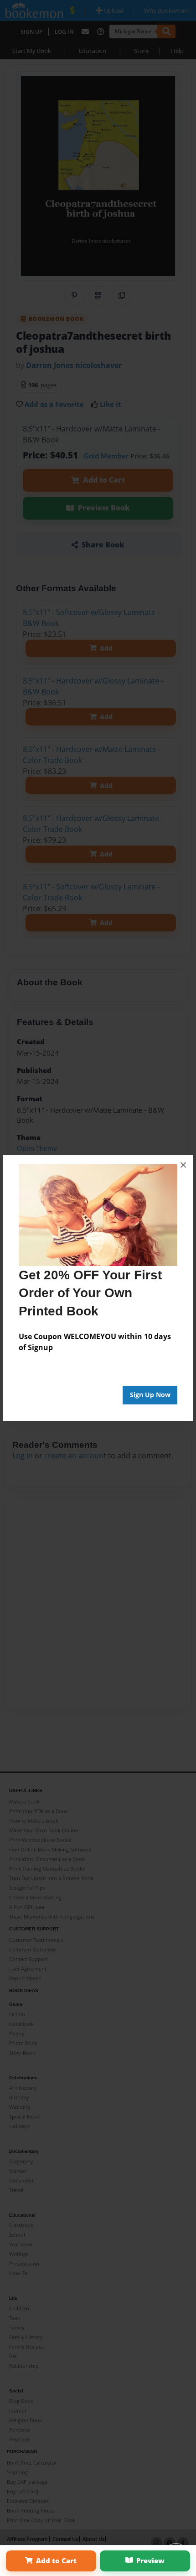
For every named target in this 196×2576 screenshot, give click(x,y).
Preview (150, 2560)
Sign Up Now (150, 1395)
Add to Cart (56, 2560)
